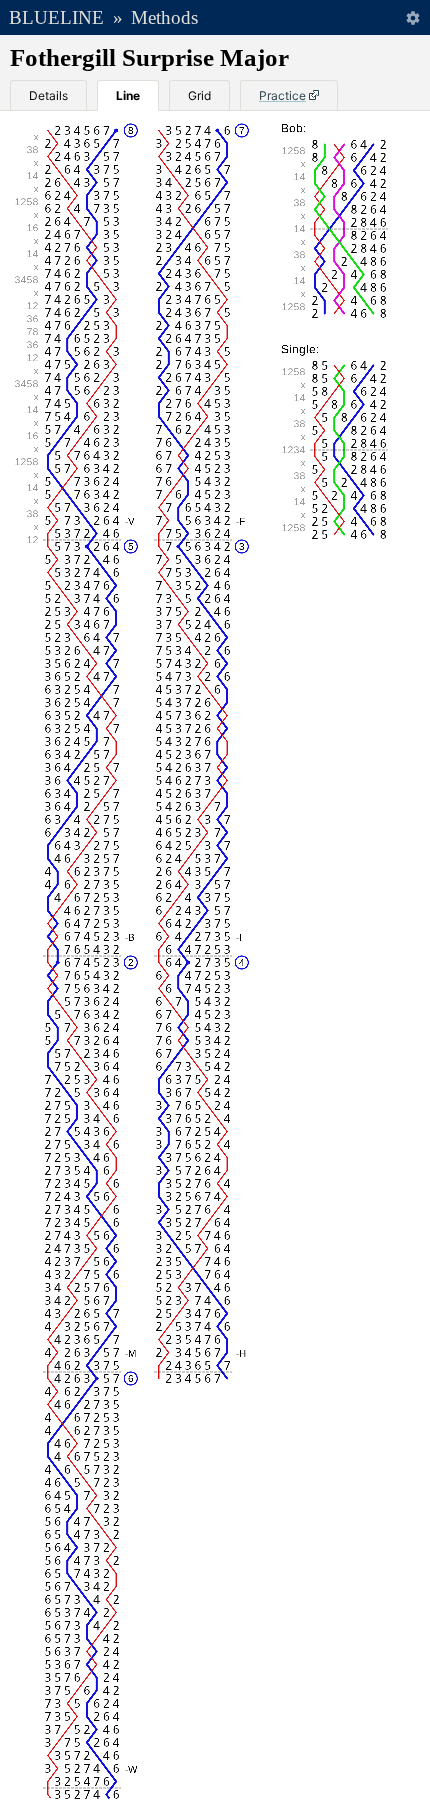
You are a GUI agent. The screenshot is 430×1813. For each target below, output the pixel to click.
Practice (282, 95)
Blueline (56, 17)
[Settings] (412, 17)
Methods (164, 17)
